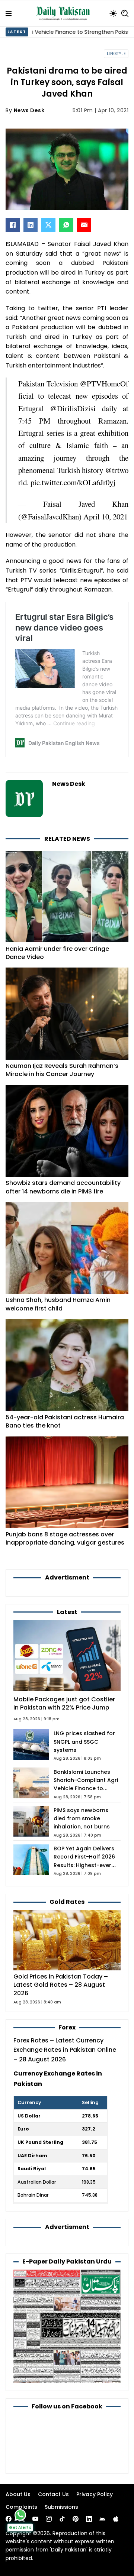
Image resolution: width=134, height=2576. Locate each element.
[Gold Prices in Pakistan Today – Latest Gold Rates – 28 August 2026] (67, 1940)
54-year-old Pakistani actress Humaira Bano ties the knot (65, 1421)
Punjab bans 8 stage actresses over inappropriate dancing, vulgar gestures (65, 1538)
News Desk (29, 110)
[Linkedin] (89, 2519)
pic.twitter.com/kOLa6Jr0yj (73, 482)
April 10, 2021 (106, 516)
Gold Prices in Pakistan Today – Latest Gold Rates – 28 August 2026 (61, 1985)
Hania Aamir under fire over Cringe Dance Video (57, 953)
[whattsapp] (20, 2515)
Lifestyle (116, 54)
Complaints (21, 2507)
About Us (18, 2494)
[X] (48, 225)
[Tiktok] (62, 2519)
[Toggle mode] (113, 13)
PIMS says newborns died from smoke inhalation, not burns (82, 1819)
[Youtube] (35, 2519)
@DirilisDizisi (73, 408)
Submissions (61, 2507)
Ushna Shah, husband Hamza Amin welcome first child (58, 1304)
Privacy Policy (95, 2494)
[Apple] (116, 2519)
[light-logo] (65, 13)
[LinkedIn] (31, 225)
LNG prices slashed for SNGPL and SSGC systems (84, 1742)
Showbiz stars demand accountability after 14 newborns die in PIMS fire (63, 1187)
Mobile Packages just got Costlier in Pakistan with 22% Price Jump (64, 1703)
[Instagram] (49, 2519)
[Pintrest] (76, 2519)
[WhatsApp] (66, 225)
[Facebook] (13, 225)
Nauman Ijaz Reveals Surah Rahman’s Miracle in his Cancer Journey (62, 1070)
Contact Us (53, 2494)
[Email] (84, 225)
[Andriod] (102, 2519)
